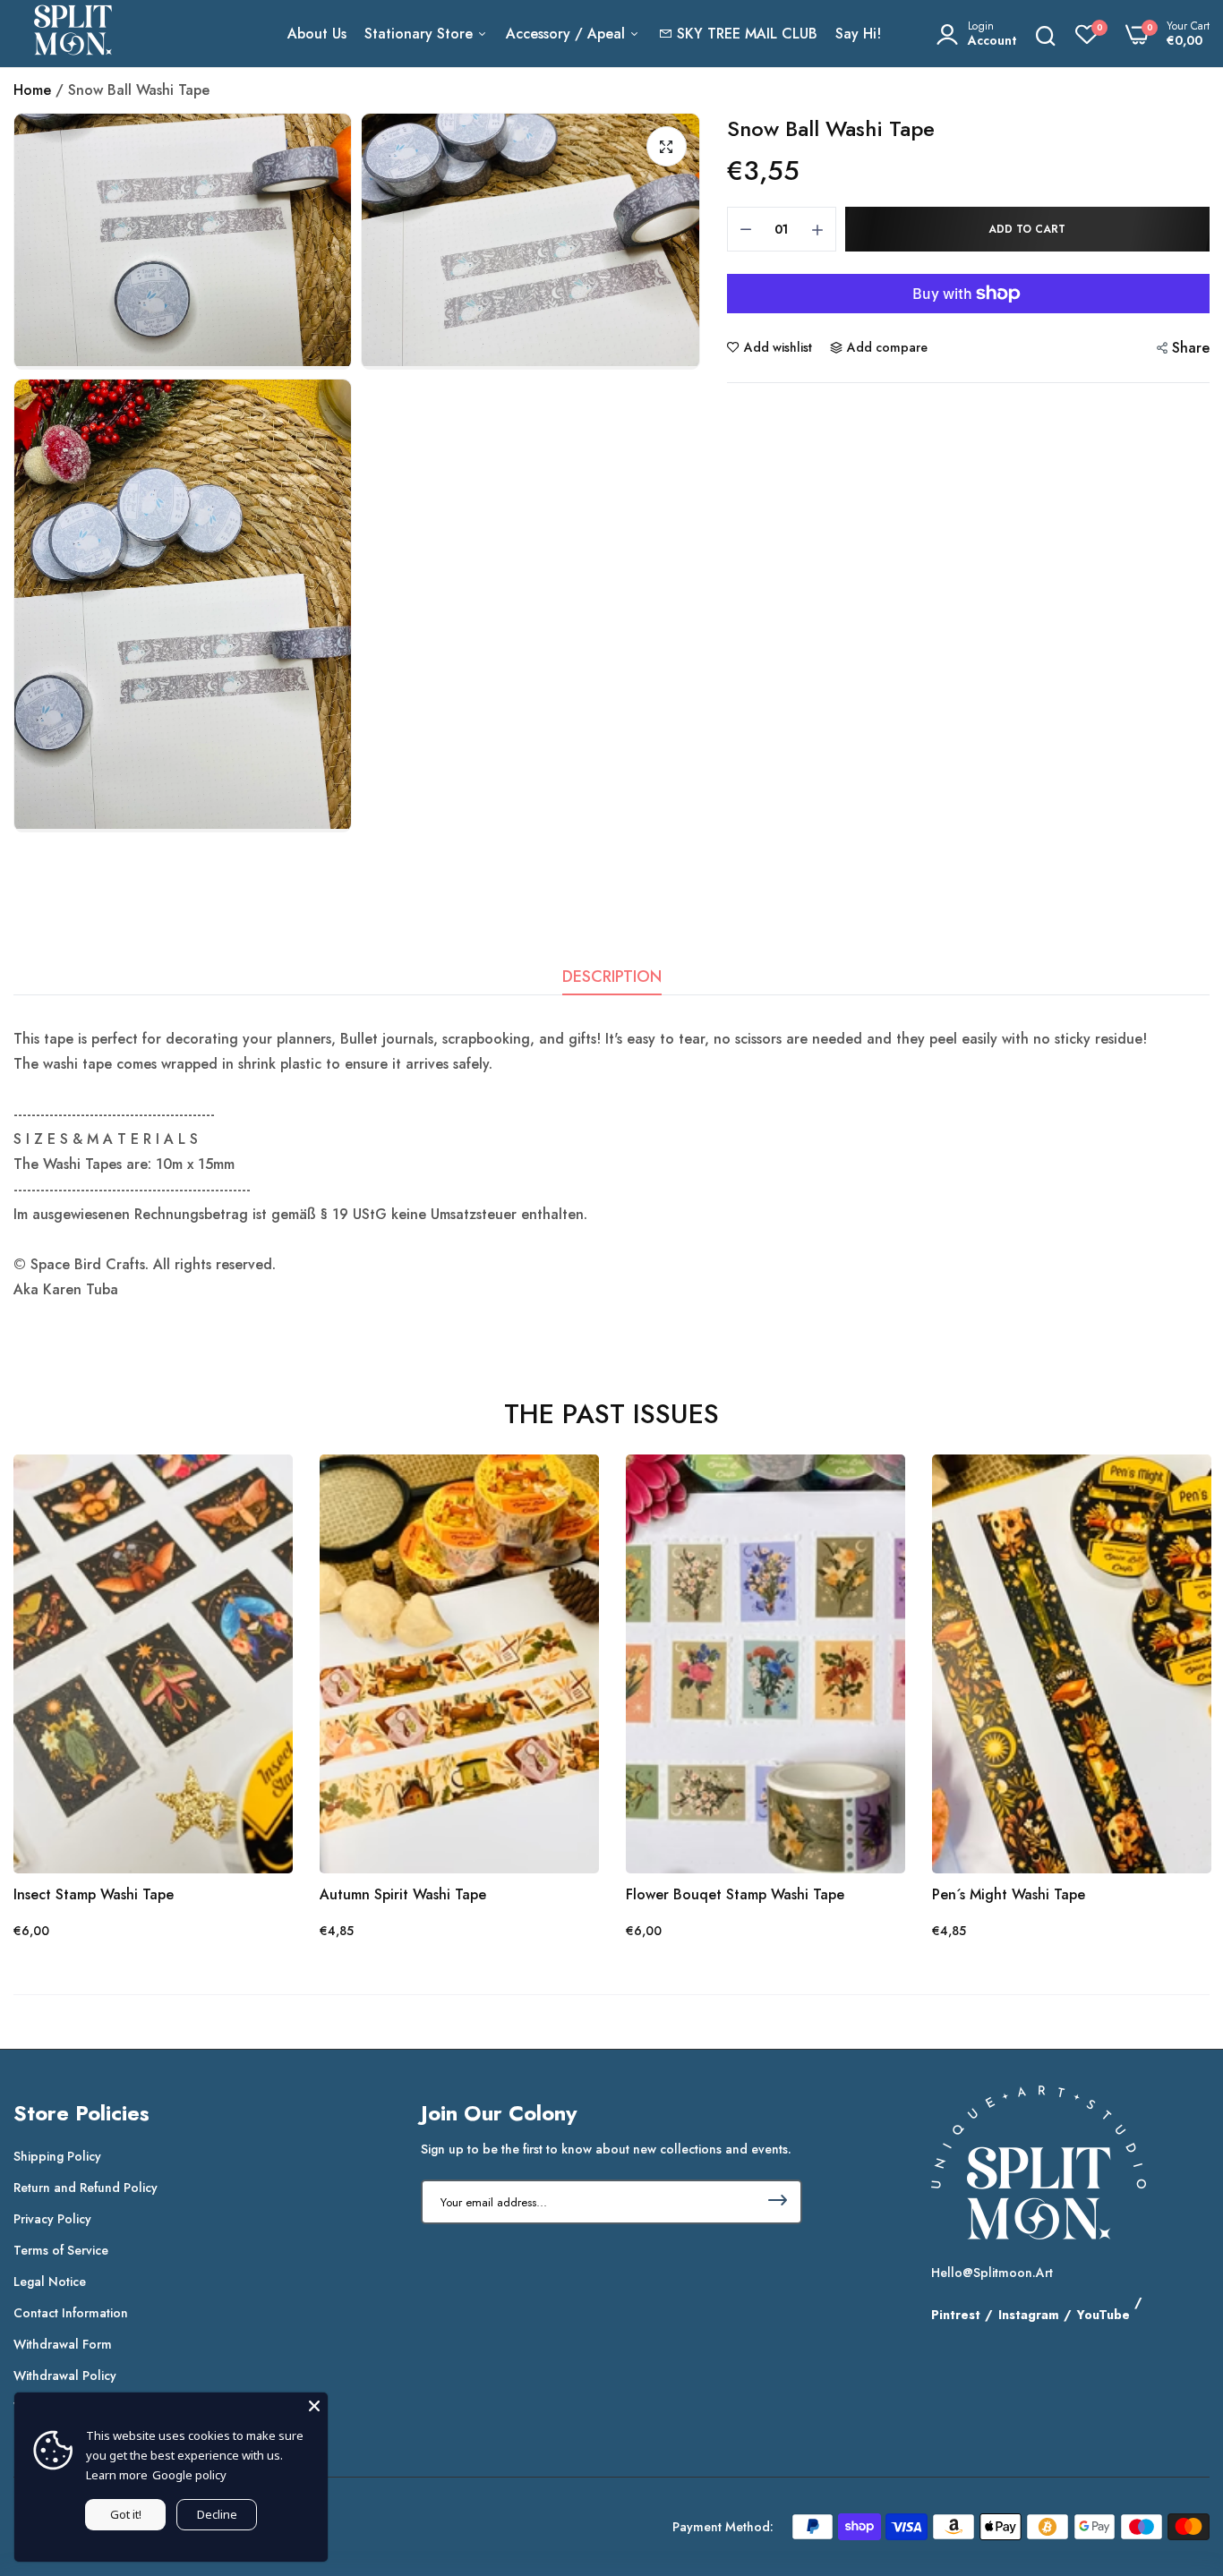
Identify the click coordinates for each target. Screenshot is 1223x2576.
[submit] (778, 2202)
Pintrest (956, 2315)
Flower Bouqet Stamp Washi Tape (735, 1895)
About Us (317, 34)
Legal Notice (50, 2282)
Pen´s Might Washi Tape (1009, 1895)
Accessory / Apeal (568, 34)
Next (1165, 1698)
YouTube (1103, 2315)
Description (612, 977)
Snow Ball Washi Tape (831, 128)
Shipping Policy (57, 2156)
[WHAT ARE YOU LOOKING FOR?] (1046, 34)
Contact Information (71, 2313)
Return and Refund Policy (86, 2188)
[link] (261, 1486)
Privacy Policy (52, 2219)
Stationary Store (421, 34)
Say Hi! (858, 34)
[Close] (314, 2406)
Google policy (189, 2475)
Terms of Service (61, 2250)
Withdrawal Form (63, 2344)
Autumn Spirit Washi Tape (403, 1895)
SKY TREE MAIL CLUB (747, 34)
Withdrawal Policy (65, 2376)
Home (32, 90)
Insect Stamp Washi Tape (94, 1895)
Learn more (117, 2475)
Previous (58, 1698)
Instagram (1029, 2315)
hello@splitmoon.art (992, 2273)
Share (1191, 348)
